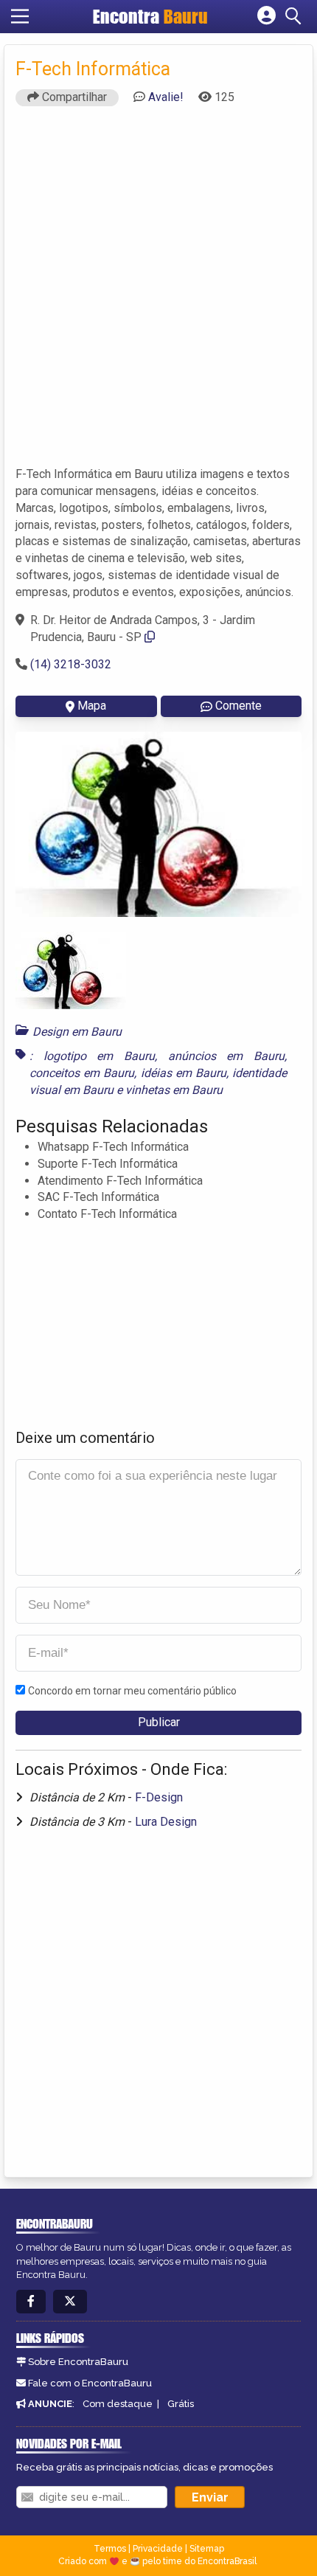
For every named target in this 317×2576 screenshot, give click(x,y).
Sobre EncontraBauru (78, 2362)
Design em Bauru (77, 1032)
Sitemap (207, 2549)
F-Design (159, 1797)
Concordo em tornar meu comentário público (132, 1691)
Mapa (92, 706)
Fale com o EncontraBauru (90, 2383)
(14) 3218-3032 (71, 664)
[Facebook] (31, 2302)
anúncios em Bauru (226, 1056)
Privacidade (158, 2549)
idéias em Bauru (184, 1073)
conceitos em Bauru (82, 1073)
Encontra (150, 16)
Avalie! (166, 97)
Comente (238, 706)
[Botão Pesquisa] (296, 16)
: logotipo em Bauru (92, 1056)
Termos (110, 2549)
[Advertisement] (158, 293)
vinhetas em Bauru (174, 1090)
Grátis (181, 2404)
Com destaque (118, 2404)
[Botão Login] (267, 16)
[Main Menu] (20, 16)
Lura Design (166, 1822)
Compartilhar (73, 97)
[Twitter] (70, 2302)
